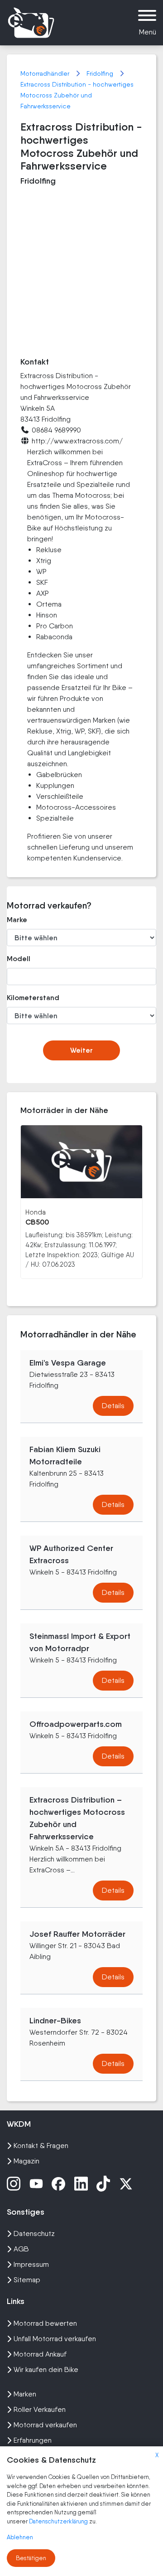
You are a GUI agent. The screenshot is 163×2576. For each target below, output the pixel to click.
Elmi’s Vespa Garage (68, 1363)
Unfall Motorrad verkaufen (55, 2339)
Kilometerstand (29, 998)
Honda (36, 1212)
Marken (25, 2394)
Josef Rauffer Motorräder (77, 1934)
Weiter (81, 1050)
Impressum (31, 2264)
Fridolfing (101, 73)
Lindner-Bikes (55, 2021)
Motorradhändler (46, 73)
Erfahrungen (33, 2440)
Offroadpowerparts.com (76, 1724)
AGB (21, 2249)
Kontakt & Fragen (41, 2146)
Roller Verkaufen (40, 2409)
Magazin (26, 2161)
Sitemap (27, 2280)
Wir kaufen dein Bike (46, 2369)
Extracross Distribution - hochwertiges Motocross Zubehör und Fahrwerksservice (77, 95)
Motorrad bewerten (45, 2323)
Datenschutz (34, 2233)
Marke (17, 920)
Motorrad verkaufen (45, 2425)
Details (113, 1406)
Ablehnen (20, 2537)
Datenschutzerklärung (59, 2521)
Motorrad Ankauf (40, 2354)
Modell (19, 959)
